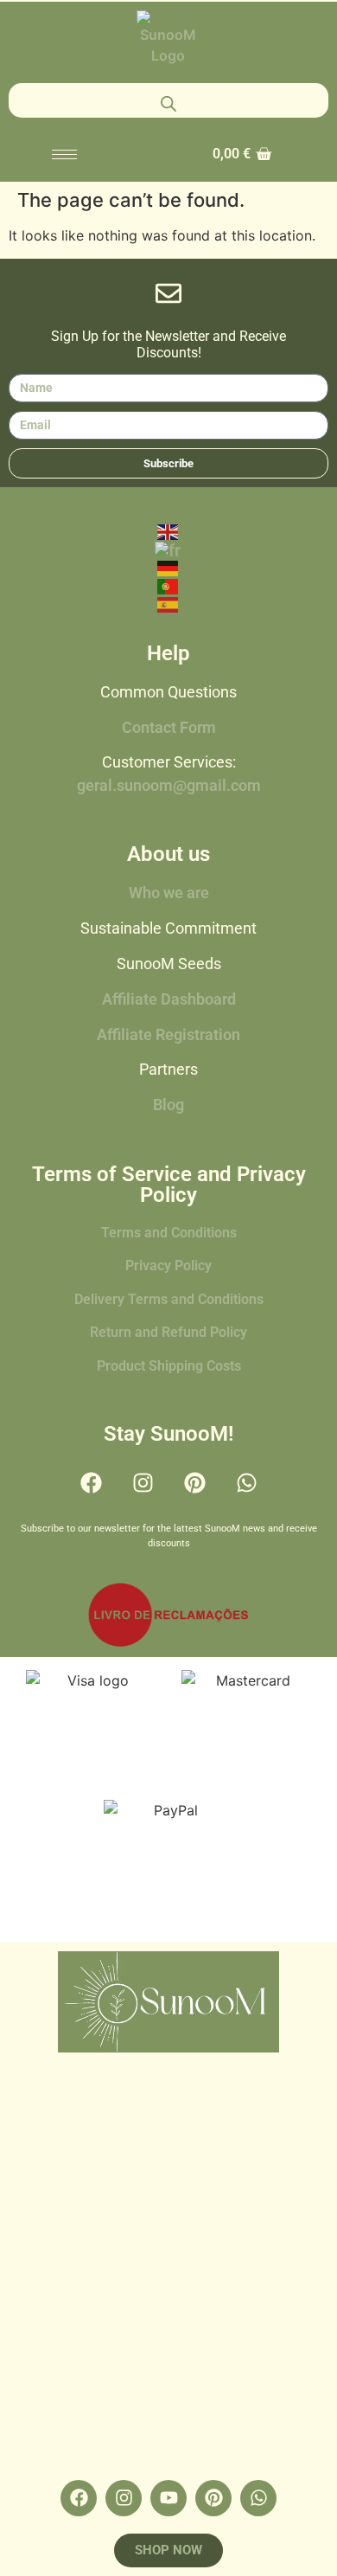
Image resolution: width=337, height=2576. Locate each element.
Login (169, 2323)
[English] (168, 530)
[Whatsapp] (246, 1483)
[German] (168, 568)
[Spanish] (168, 603)
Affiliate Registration (168, 1035)
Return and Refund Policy (168, 1332)
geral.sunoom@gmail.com (169, 786)
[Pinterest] (194, 1483)
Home (169, 2124)
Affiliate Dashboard (169, 999)
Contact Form (169, 728)
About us (169, 2244)
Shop (168, 2164)
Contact (168, 2284)
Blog (168, 1105)
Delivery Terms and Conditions (169, 1299)
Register (168, 2403)
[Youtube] (168, 2498)
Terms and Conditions (169, 1233)
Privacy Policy (168, 1266)
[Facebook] (91, 1483)
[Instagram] (143, 1483)
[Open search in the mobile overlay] (168, 100)
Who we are (169, 893)
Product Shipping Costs (169, 1366)
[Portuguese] (168, 585)
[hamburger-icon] (64, 154)
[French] (168, 549)
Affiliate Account (169, 2363)
